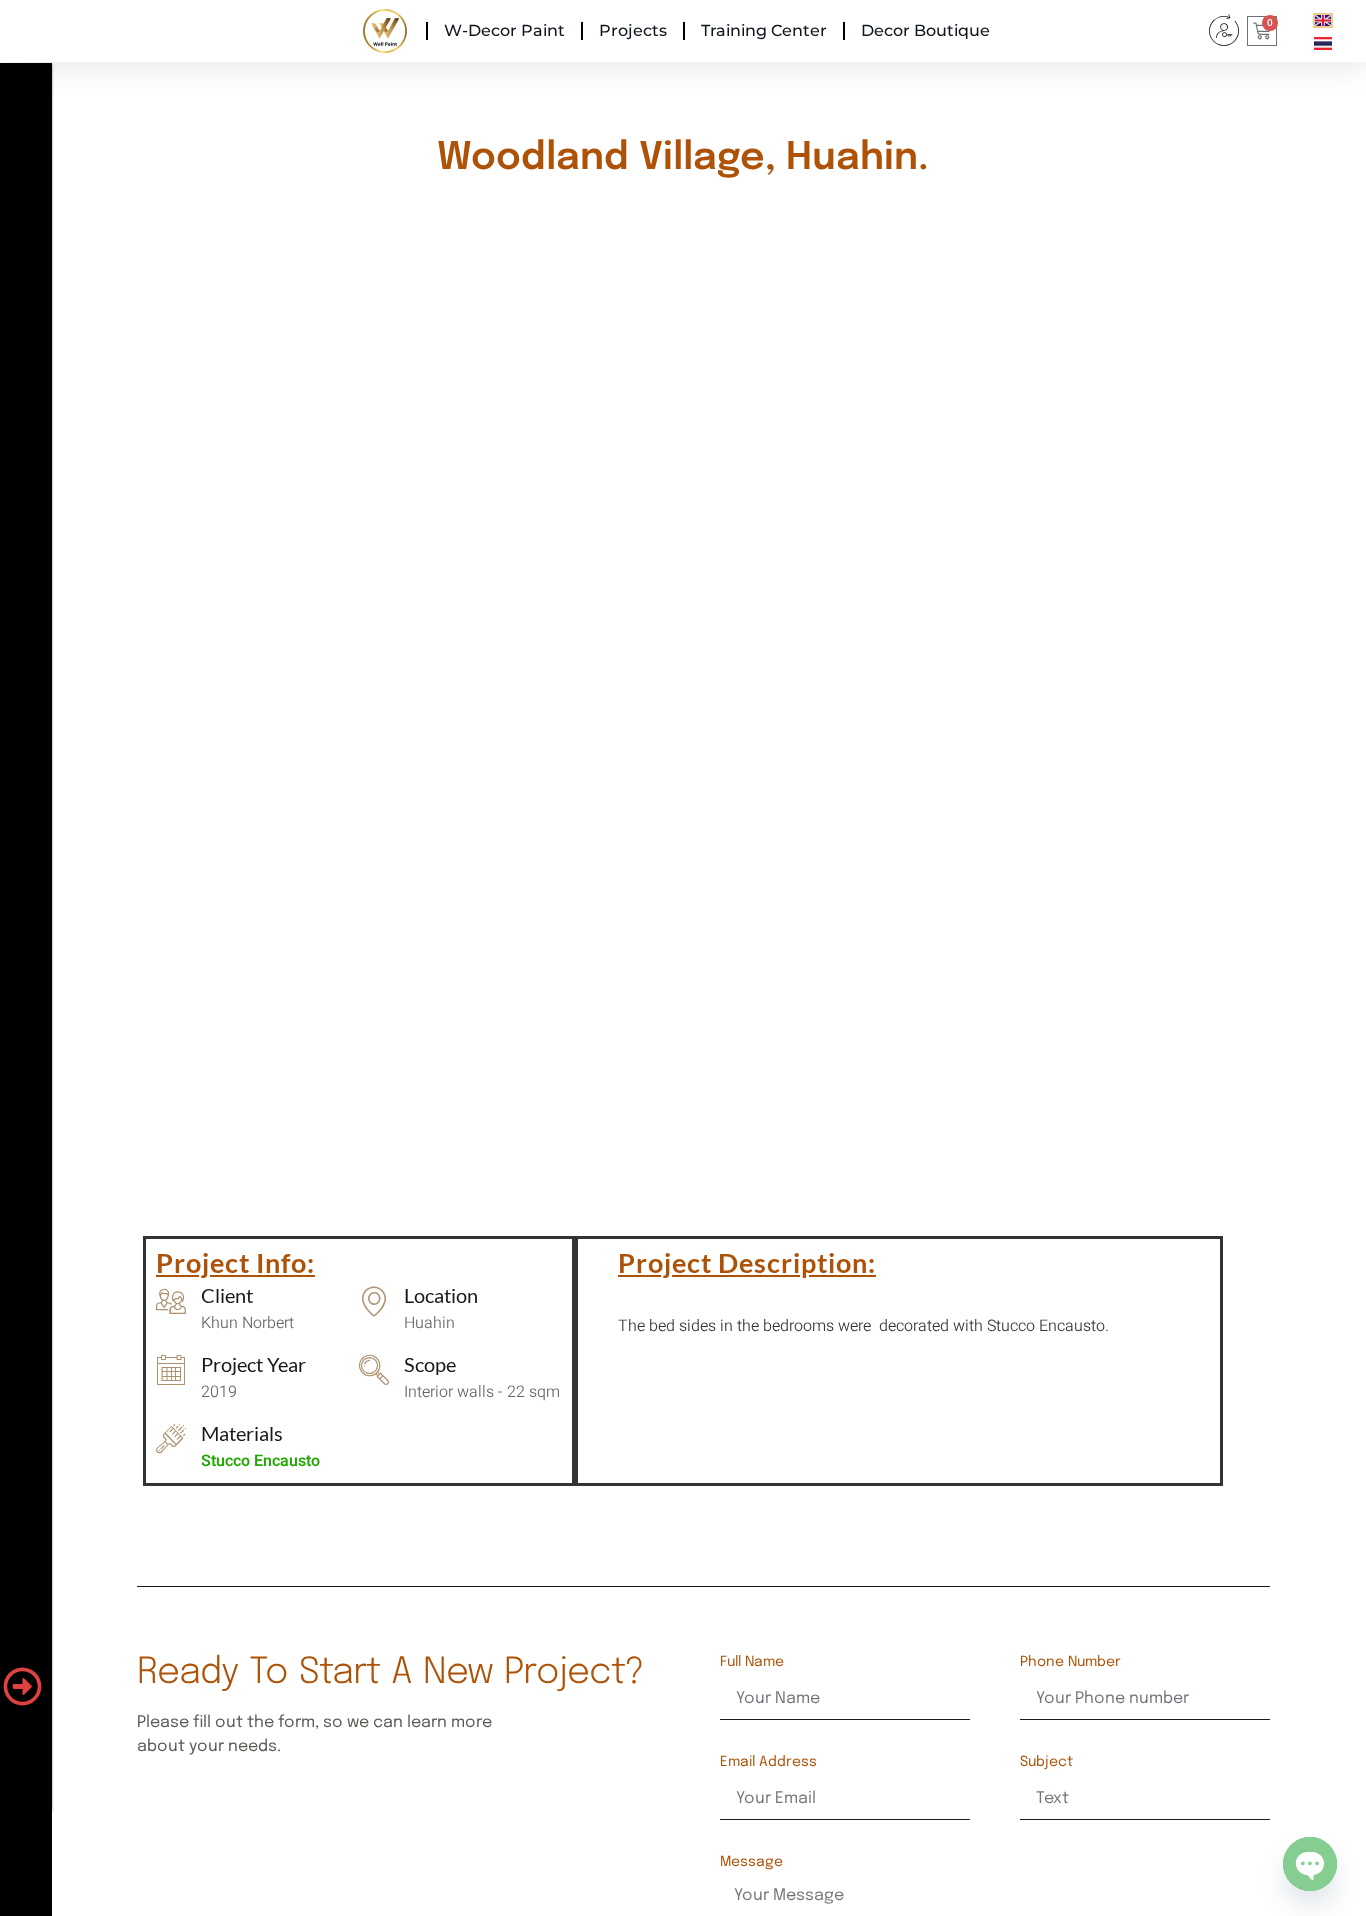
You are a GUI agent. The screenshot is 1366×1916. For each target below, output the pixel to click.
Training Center (764, 30)
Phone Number (1070, 1662)
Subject (1046, 1762)
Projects (633, 30)
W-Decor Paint (504, 30)
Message (751, 1862)
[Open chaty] (1310, 1864)
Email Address (768, 1762)
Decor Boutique (925, 30)
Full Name (752, 1662)
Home (385, 30)
